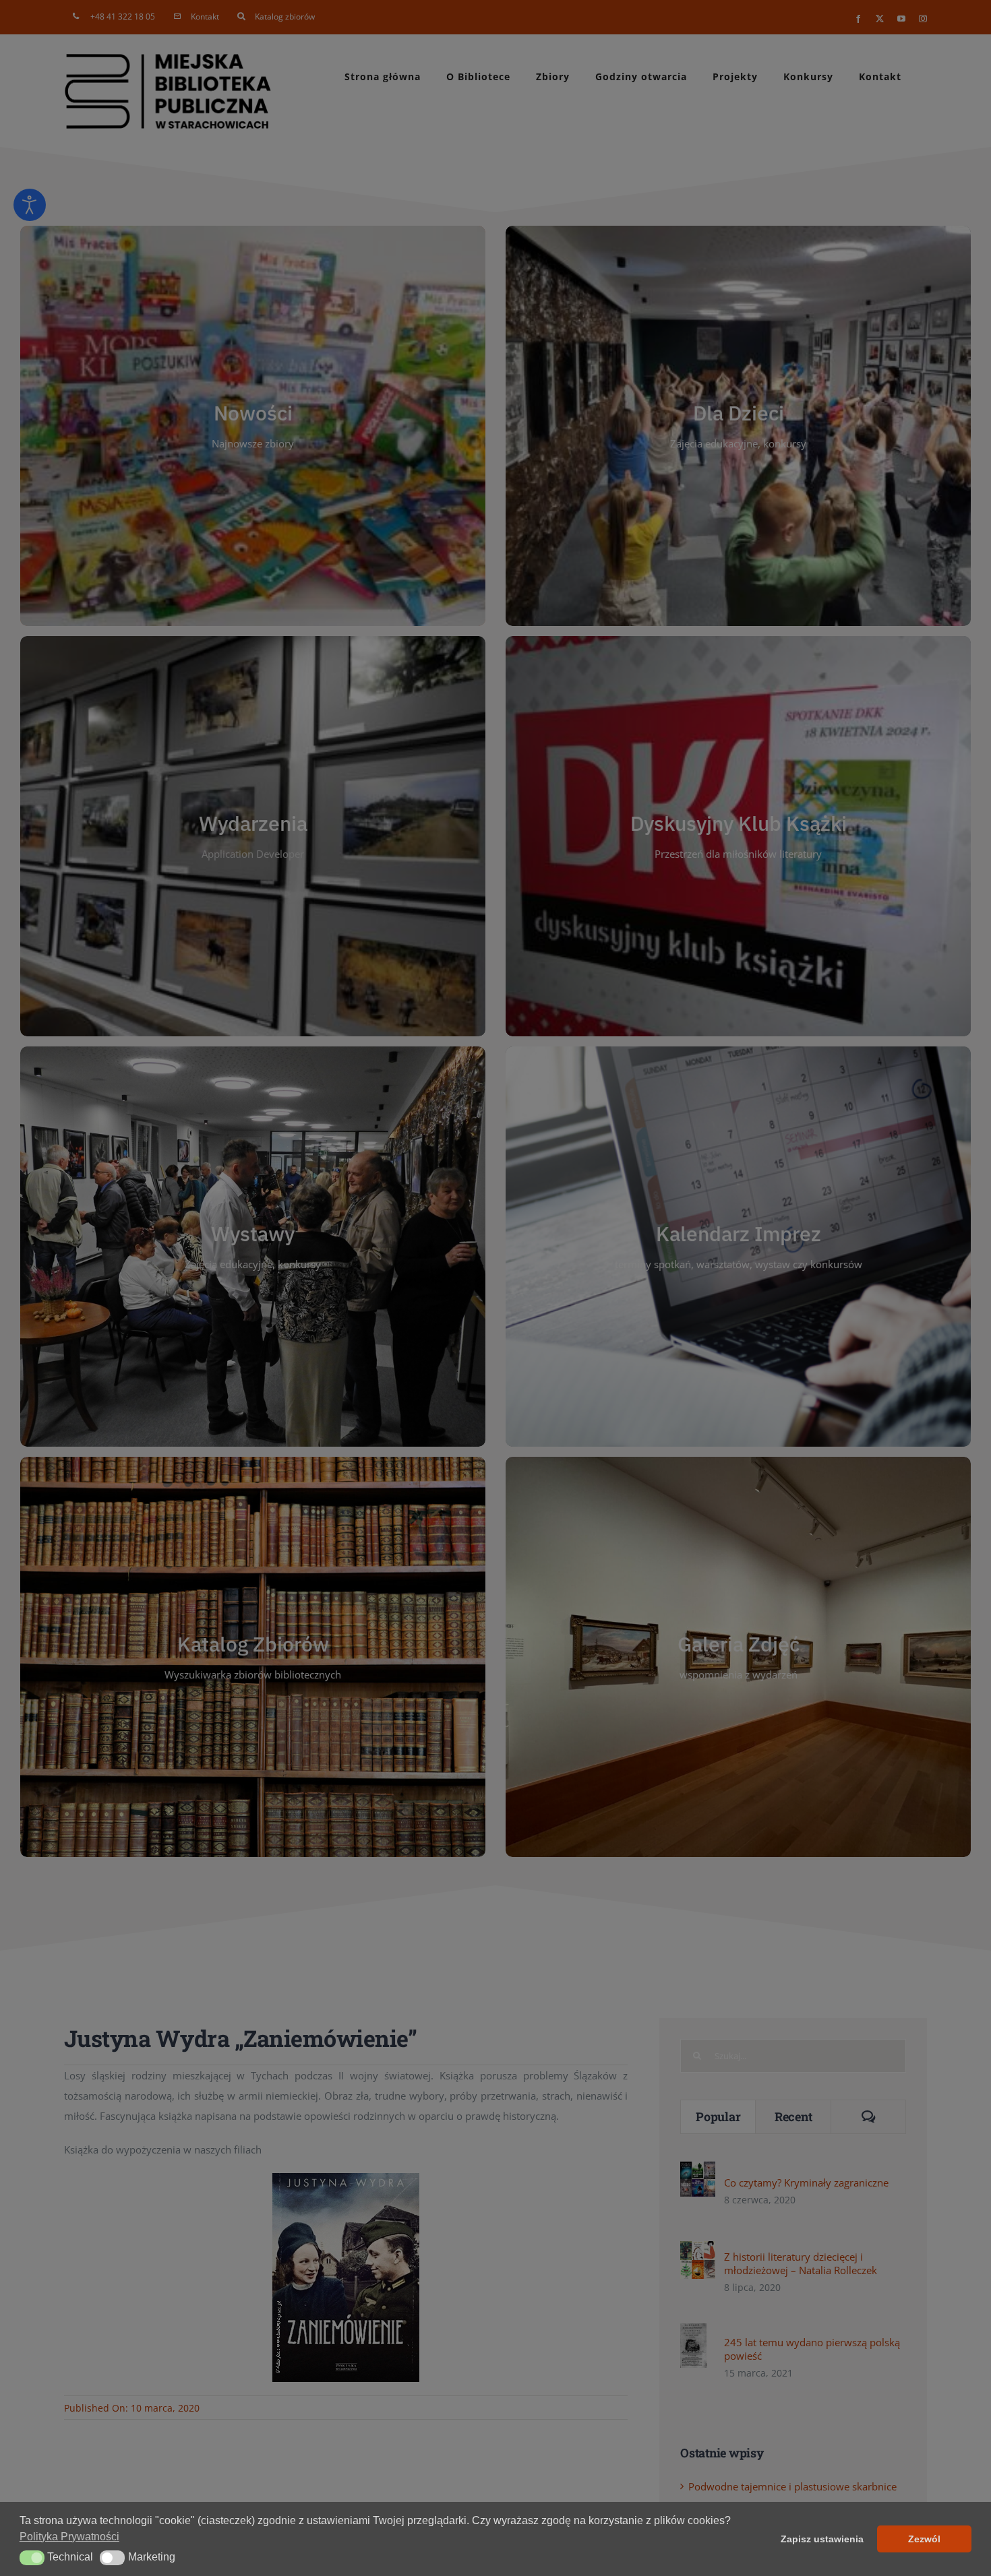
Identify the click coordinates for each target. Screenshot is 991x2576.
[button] (32, 2558)
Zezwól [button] (924, 2539)
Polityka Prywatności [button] (69, 2537)
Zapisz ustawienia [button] (822, 2539)
